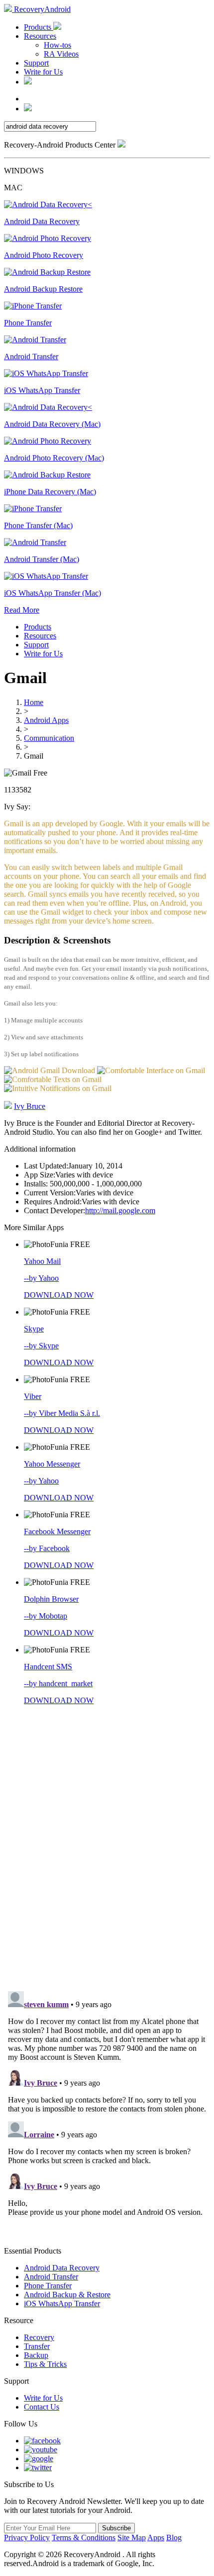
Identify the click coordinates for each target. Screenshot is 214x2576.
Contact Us (42, 2407)
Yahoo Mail (42, 1261)
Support (36, 63)
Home (34, 702)
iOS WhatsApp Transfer (62, 2303)
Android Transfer (51, 2277)
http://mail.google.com (120, 1210)
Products (39, 27)
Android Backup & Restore (67, 2295)
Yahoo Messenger (52, 1464)
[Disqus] (107, 1846)
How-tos (57, 45)
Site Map (132, 2537)
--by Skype (41, 1346)
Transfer (37, 2346)
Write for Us (43, 72)
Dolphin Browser (51, 1599)
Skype (34, 1329)
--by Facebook (47, 1548)
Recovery (39, 2337)
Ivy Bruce (30, 1106)
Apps (156, 2537)
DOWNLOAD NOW (59, 1295)
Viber (33, 1396)
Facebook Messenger (57, 1531)
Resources (40, 36)
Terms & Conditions (84, 2537)
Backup (36, 2355)
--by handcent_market (58, 1683)
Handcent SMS (48, 1667)
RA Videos (61, 54)
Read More (22, 610)
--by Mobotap (46, 1616)
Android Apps (46, 720)
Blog (174, 2537)
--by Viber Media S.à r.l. (62, 1413)
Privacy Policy (27, 2537)
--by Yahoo (41, 1278)
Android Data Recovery (62, 2268)
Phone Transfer (48, 2286)
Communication (49, 738)
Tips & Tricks (45, 2364)
